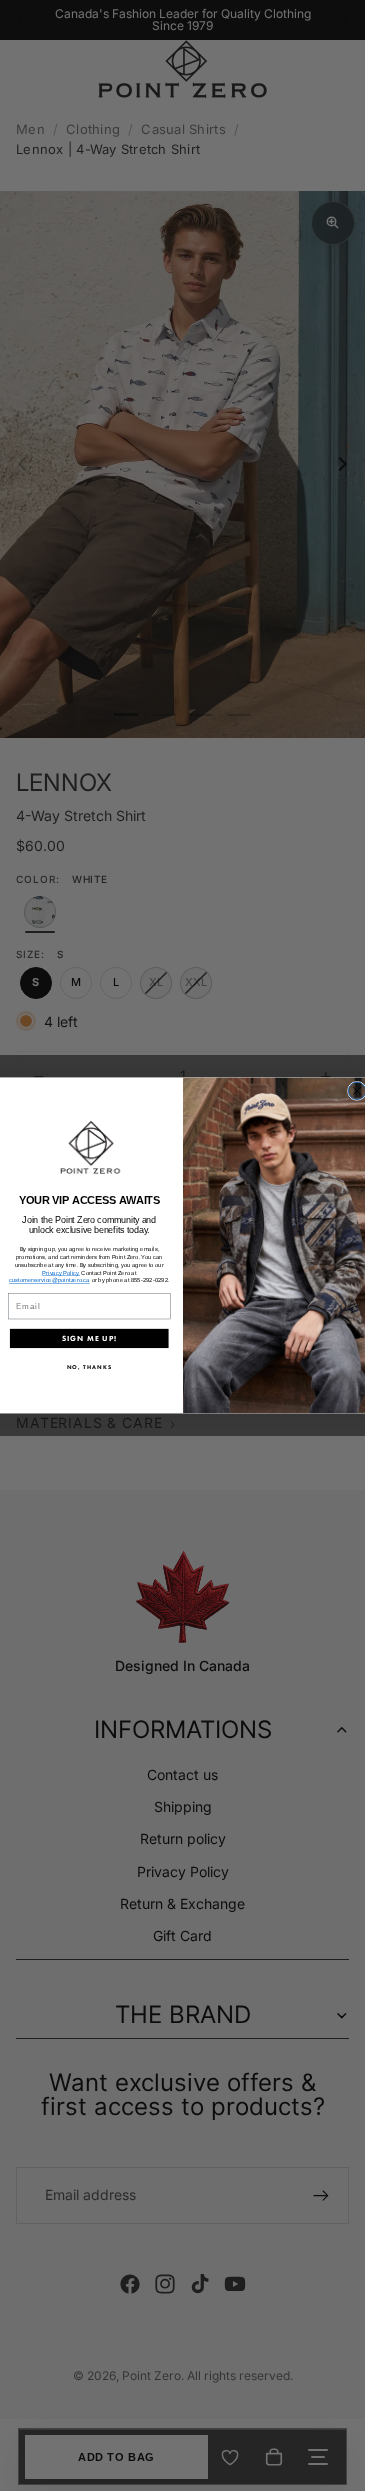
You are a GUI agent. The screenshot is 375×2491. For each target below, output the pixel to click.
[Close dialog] (356, 1090)
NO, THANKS (88, 1367)
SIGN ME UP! (88, 1338)
